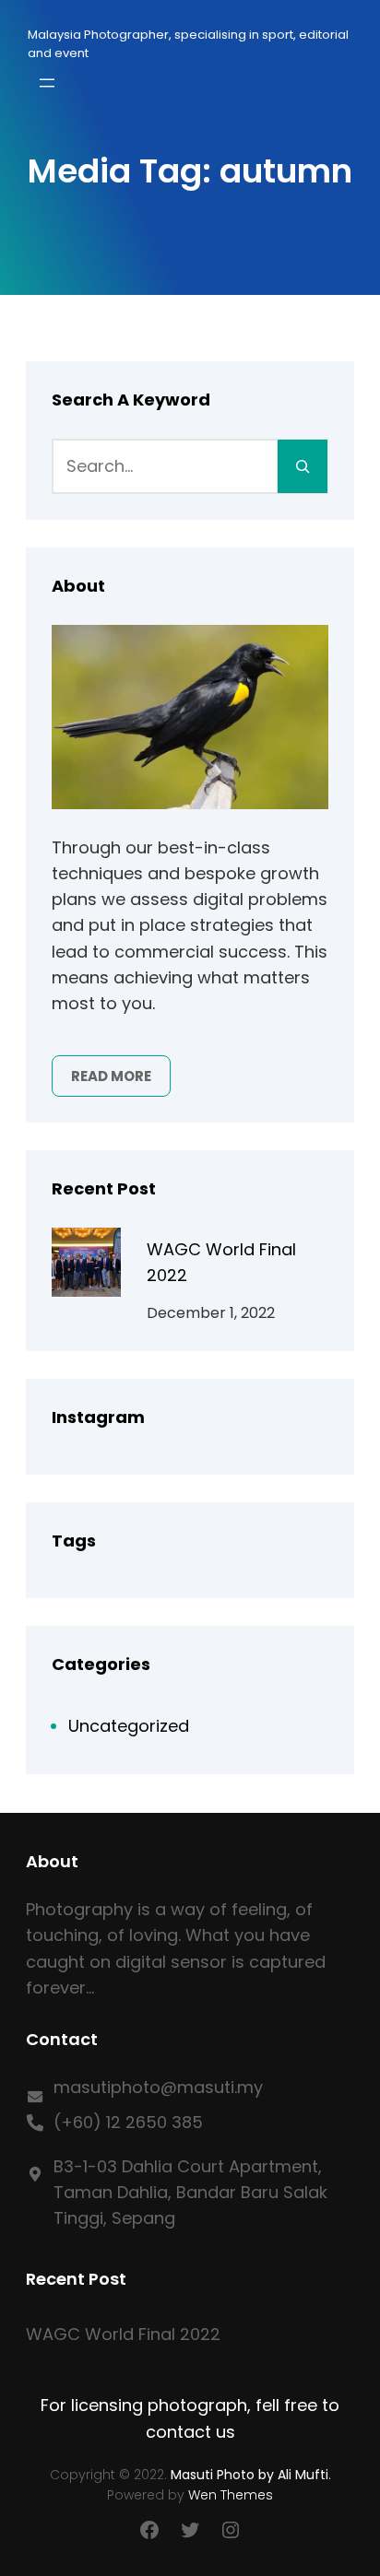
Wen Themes (231, 2495)
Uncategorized (129, 1726)
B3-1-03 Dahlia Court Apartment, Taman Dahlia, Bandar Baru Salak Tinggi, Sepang (190, 2192)
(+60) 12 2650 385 (128, 2122)
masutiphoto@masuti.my (158, 2087)
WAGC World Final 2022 (221, 1262)
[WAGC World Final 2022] (86, 1266)
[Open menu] (47, 83)
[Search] (303, 466)
